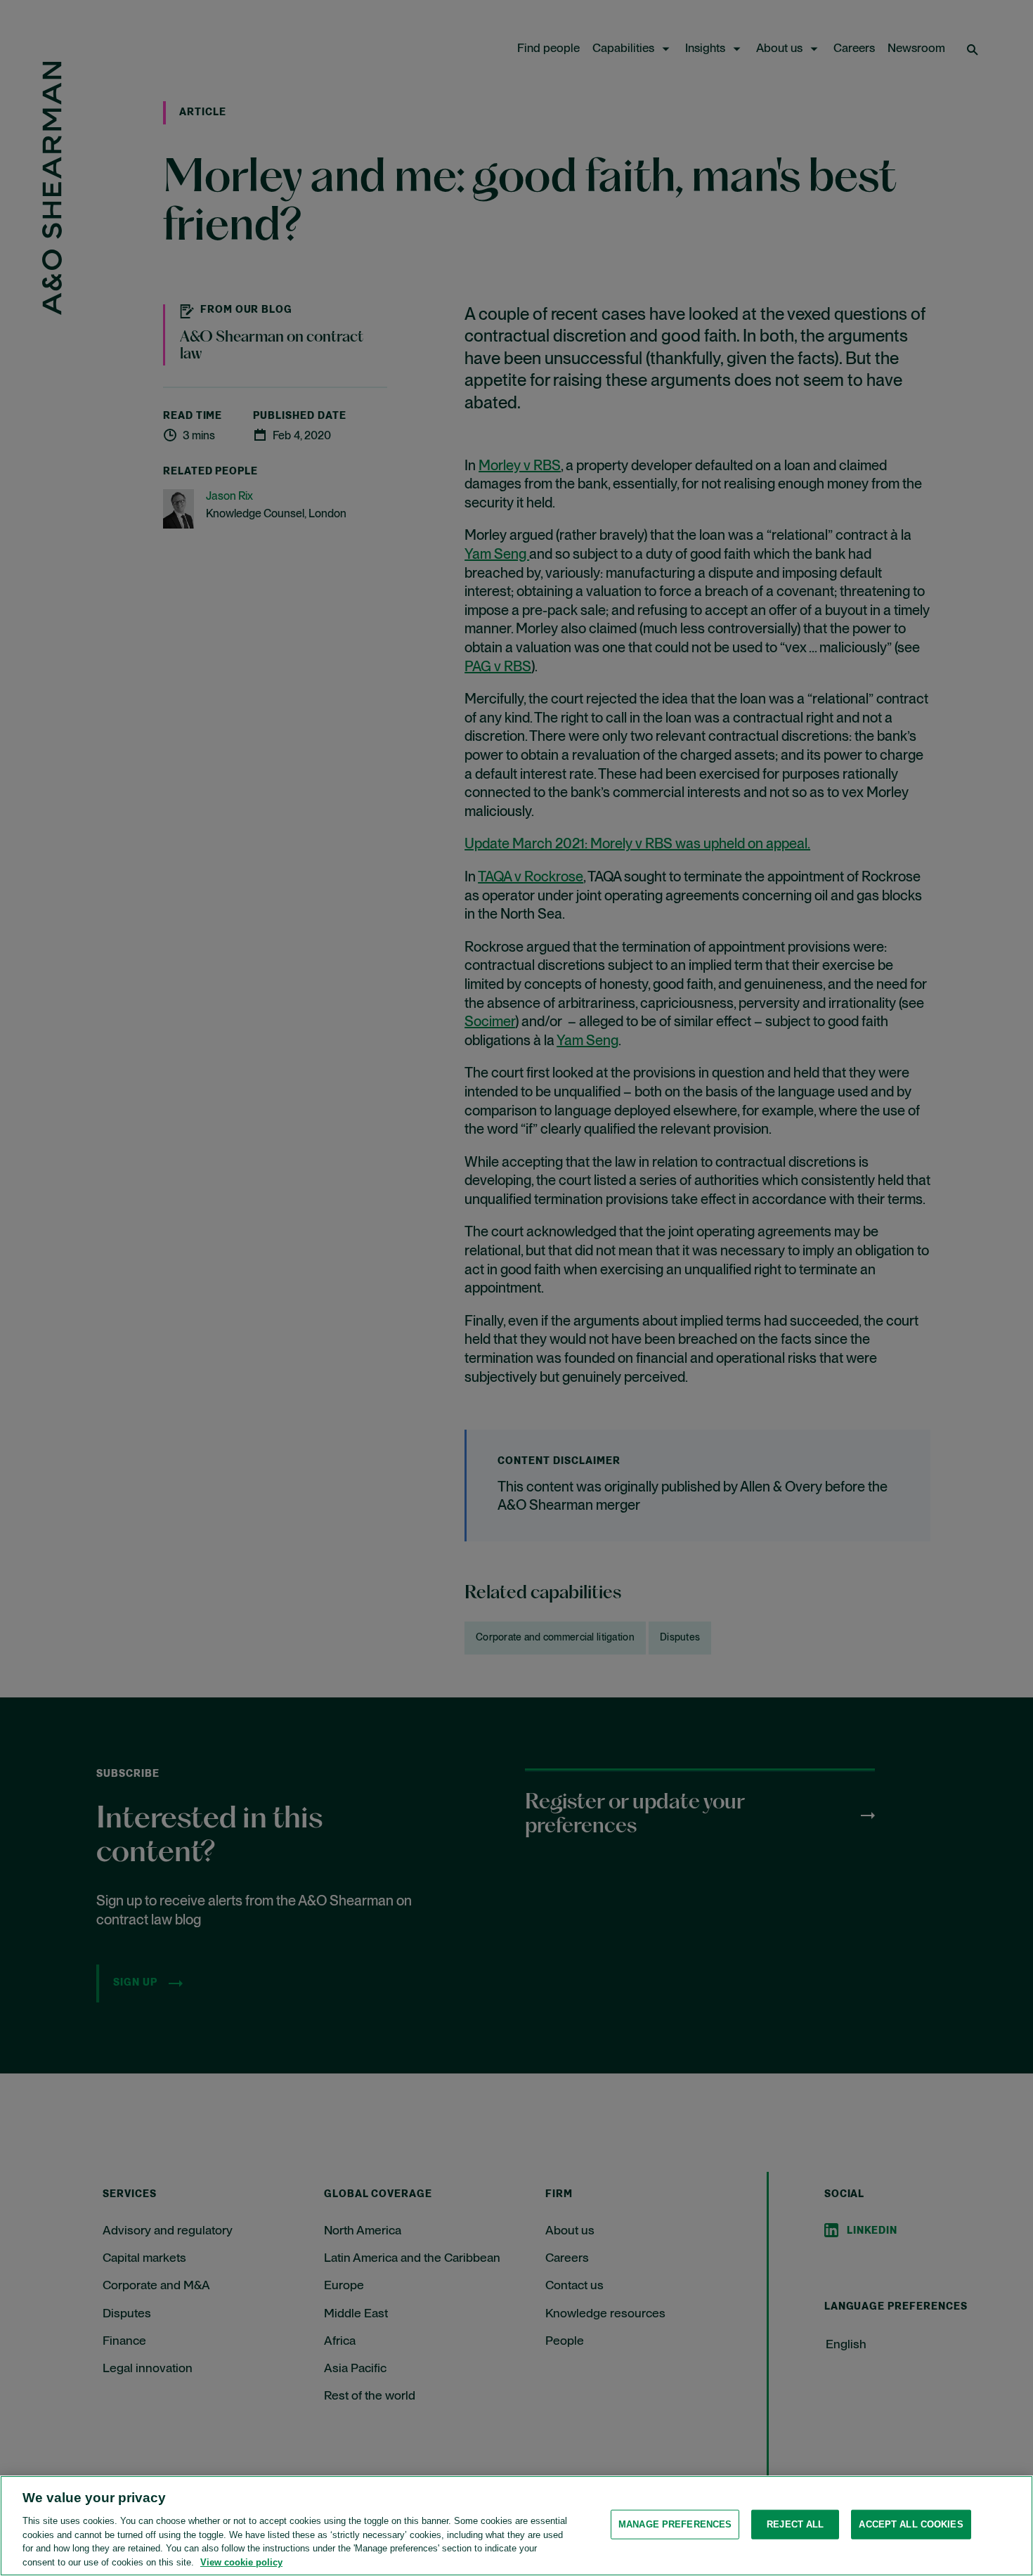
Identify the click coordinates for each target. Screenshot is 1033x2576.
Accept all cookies (911, 2524)
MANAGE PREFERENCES (675, 2524)
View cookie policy (241, 2562)
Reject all (795, 2524)
